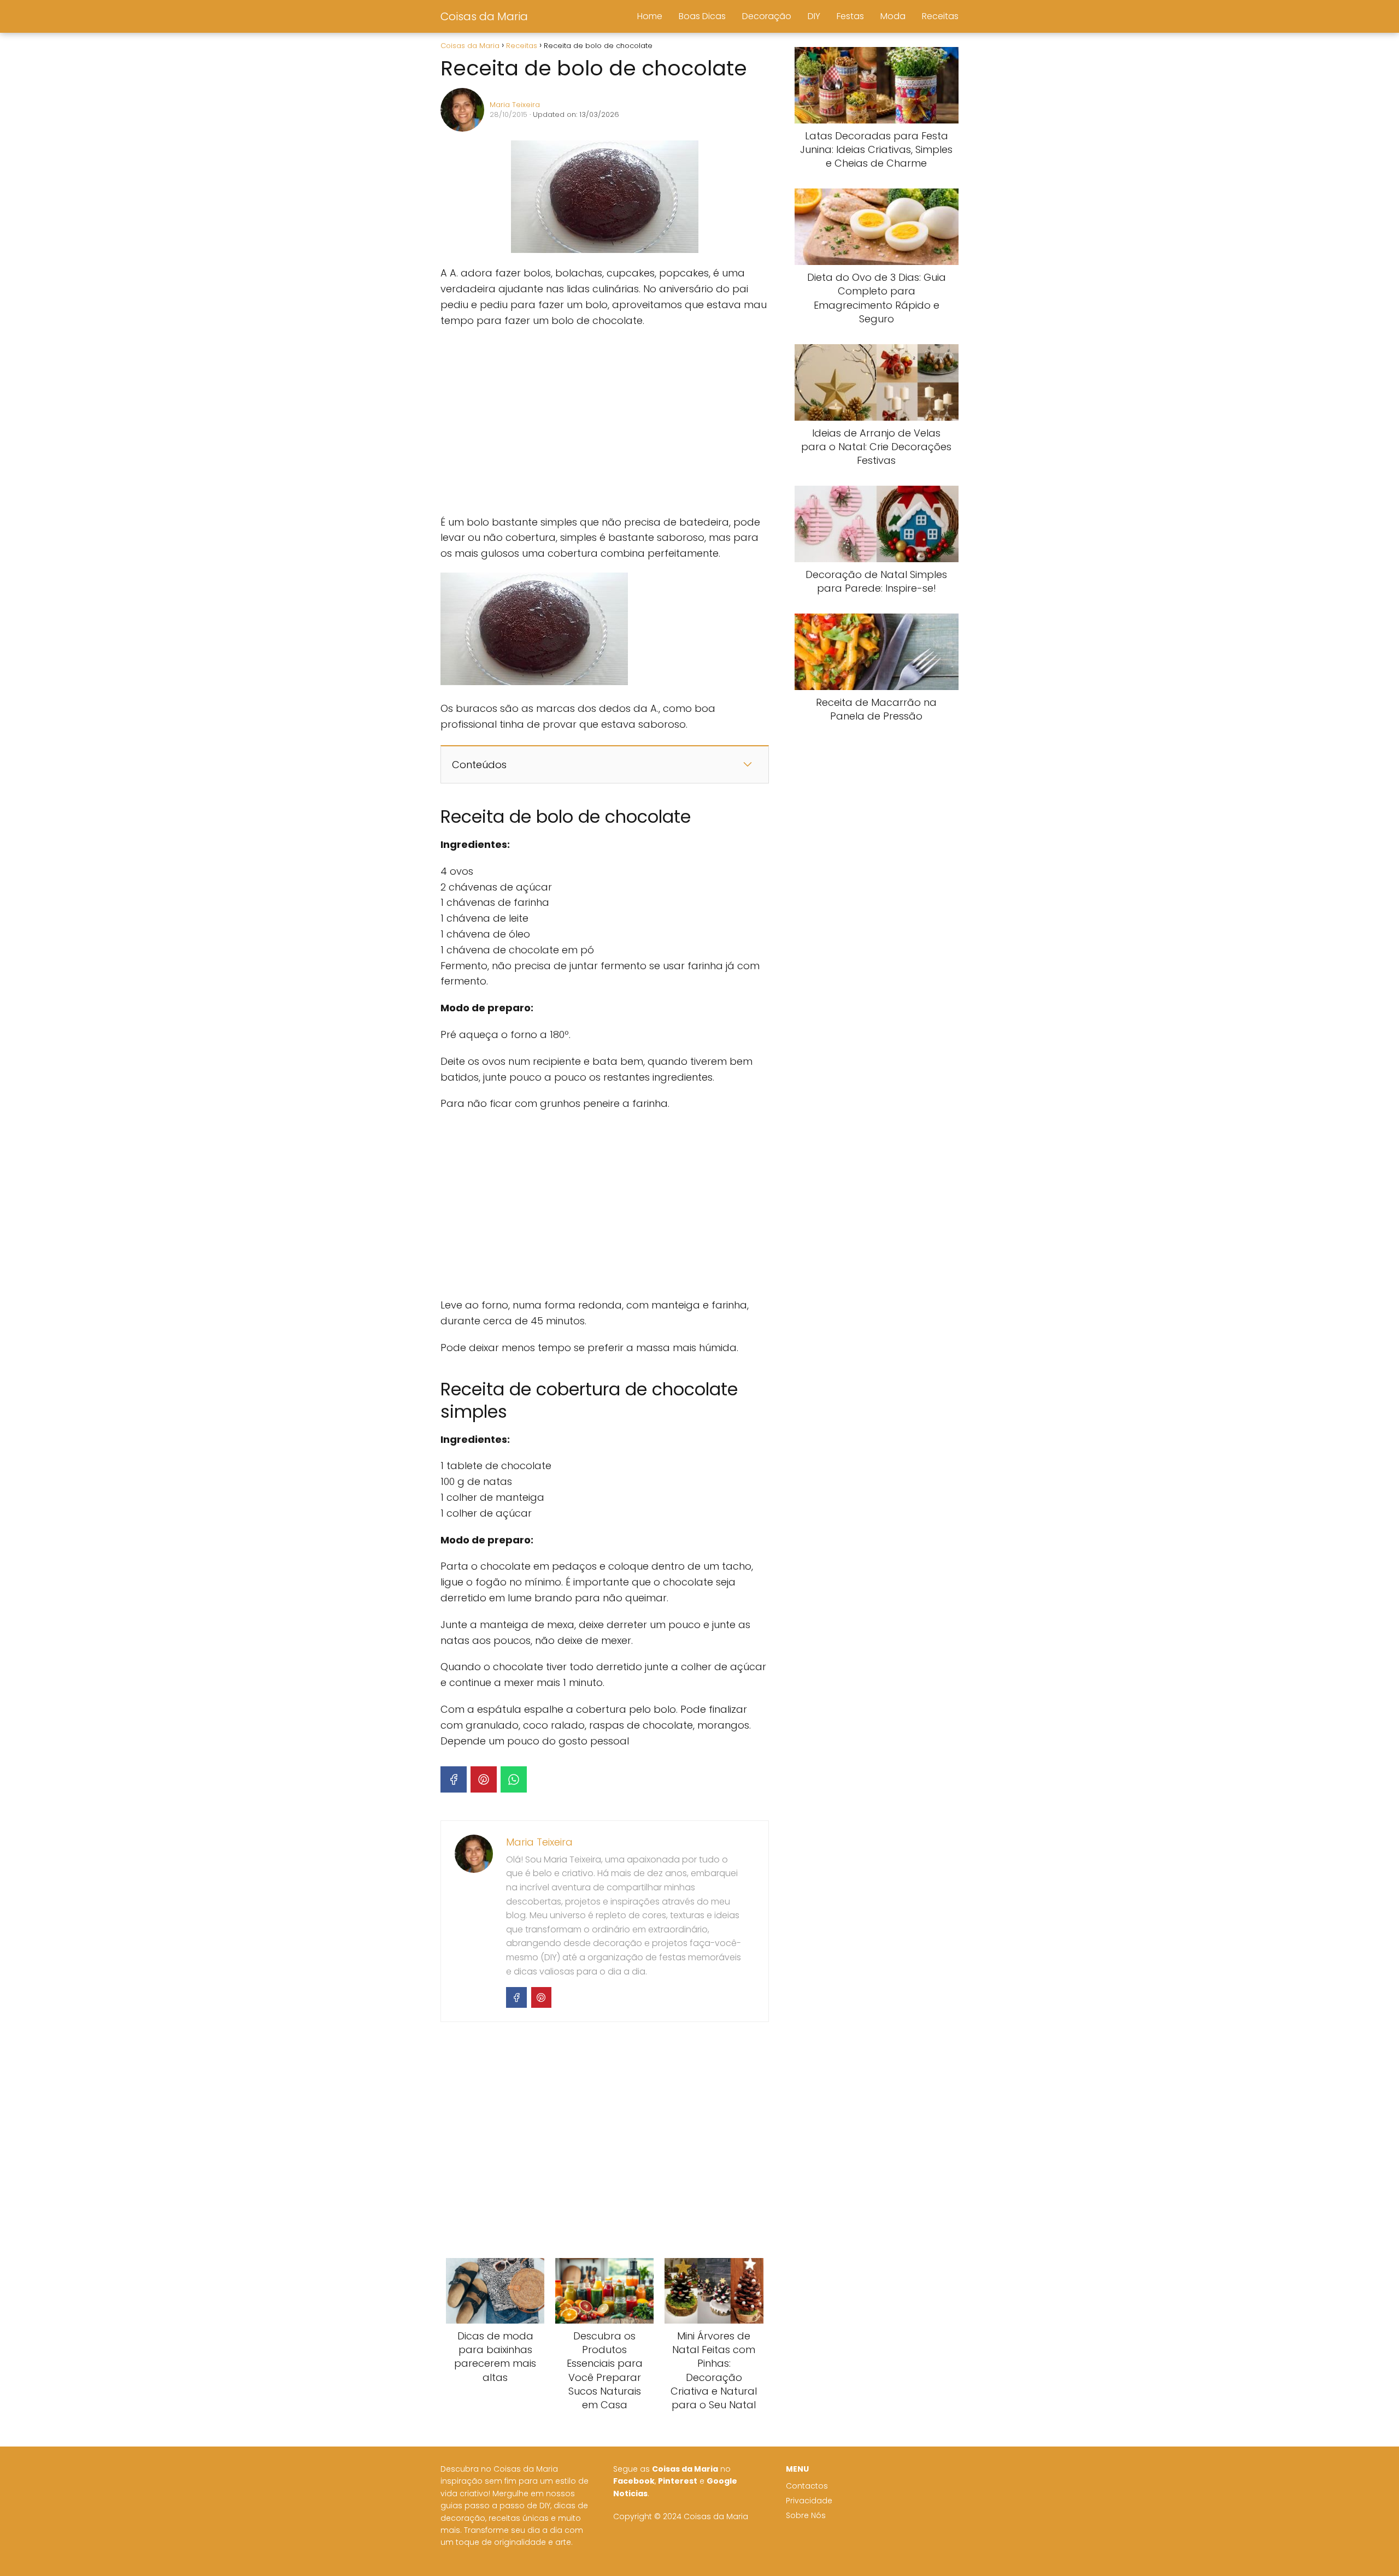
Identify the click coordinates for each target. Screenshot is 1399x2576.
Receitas (940, 16)
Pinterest (678, 2481)
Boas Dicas (702, 16)
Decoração (767, 16)
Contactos (807, 2486)
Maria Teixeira (515, 105)
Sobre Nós (806, 2516)
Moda (893, 16)
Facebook (634, 2481)
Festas (850, 16)
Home (650, 16)
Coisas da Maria (484, 16)
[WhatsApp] (514, 1779)
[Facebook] (454, 1779)
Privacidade (809, 2501)
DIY (814, 16)
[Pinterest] (484, 1779)
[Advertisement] (604, 422)
